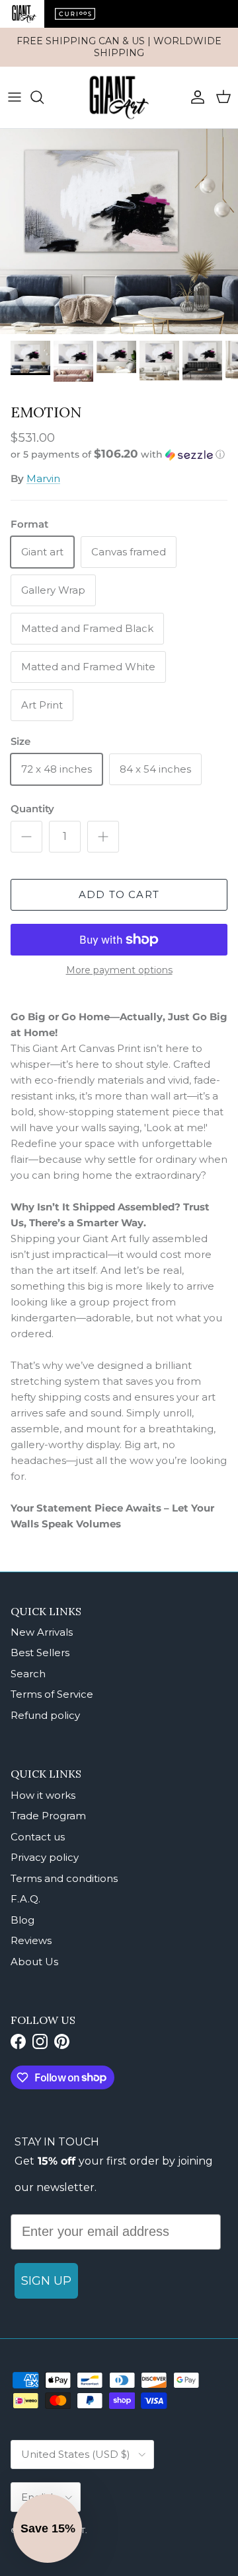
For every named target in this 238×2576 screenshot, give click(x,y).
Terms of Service (52, 1694)
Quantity (32, 809)
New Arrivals (42, 1632)
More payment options (119, 970)
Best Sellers (40, 1653)
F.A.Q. (25, 1899)
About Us (34, 1962)
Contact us (38, 1837)
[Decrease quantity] (26, 837)
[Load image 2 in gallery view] (119, 231)
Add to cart (119, 894)
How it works (43, 1795)
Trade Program (48, 1816)
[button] (119, 454)
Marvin (43, 478)
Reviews (31, 1940)
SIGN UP (46, 2281)
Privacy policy (45, 1857)
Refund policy (45, 1715)
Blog (22, 1920)
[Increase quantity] (103, 837)
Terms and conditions (64, 1878)
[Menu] (15, 97)
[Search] (44, 97)
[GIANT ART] (119, 97)
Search (28, 1674)
